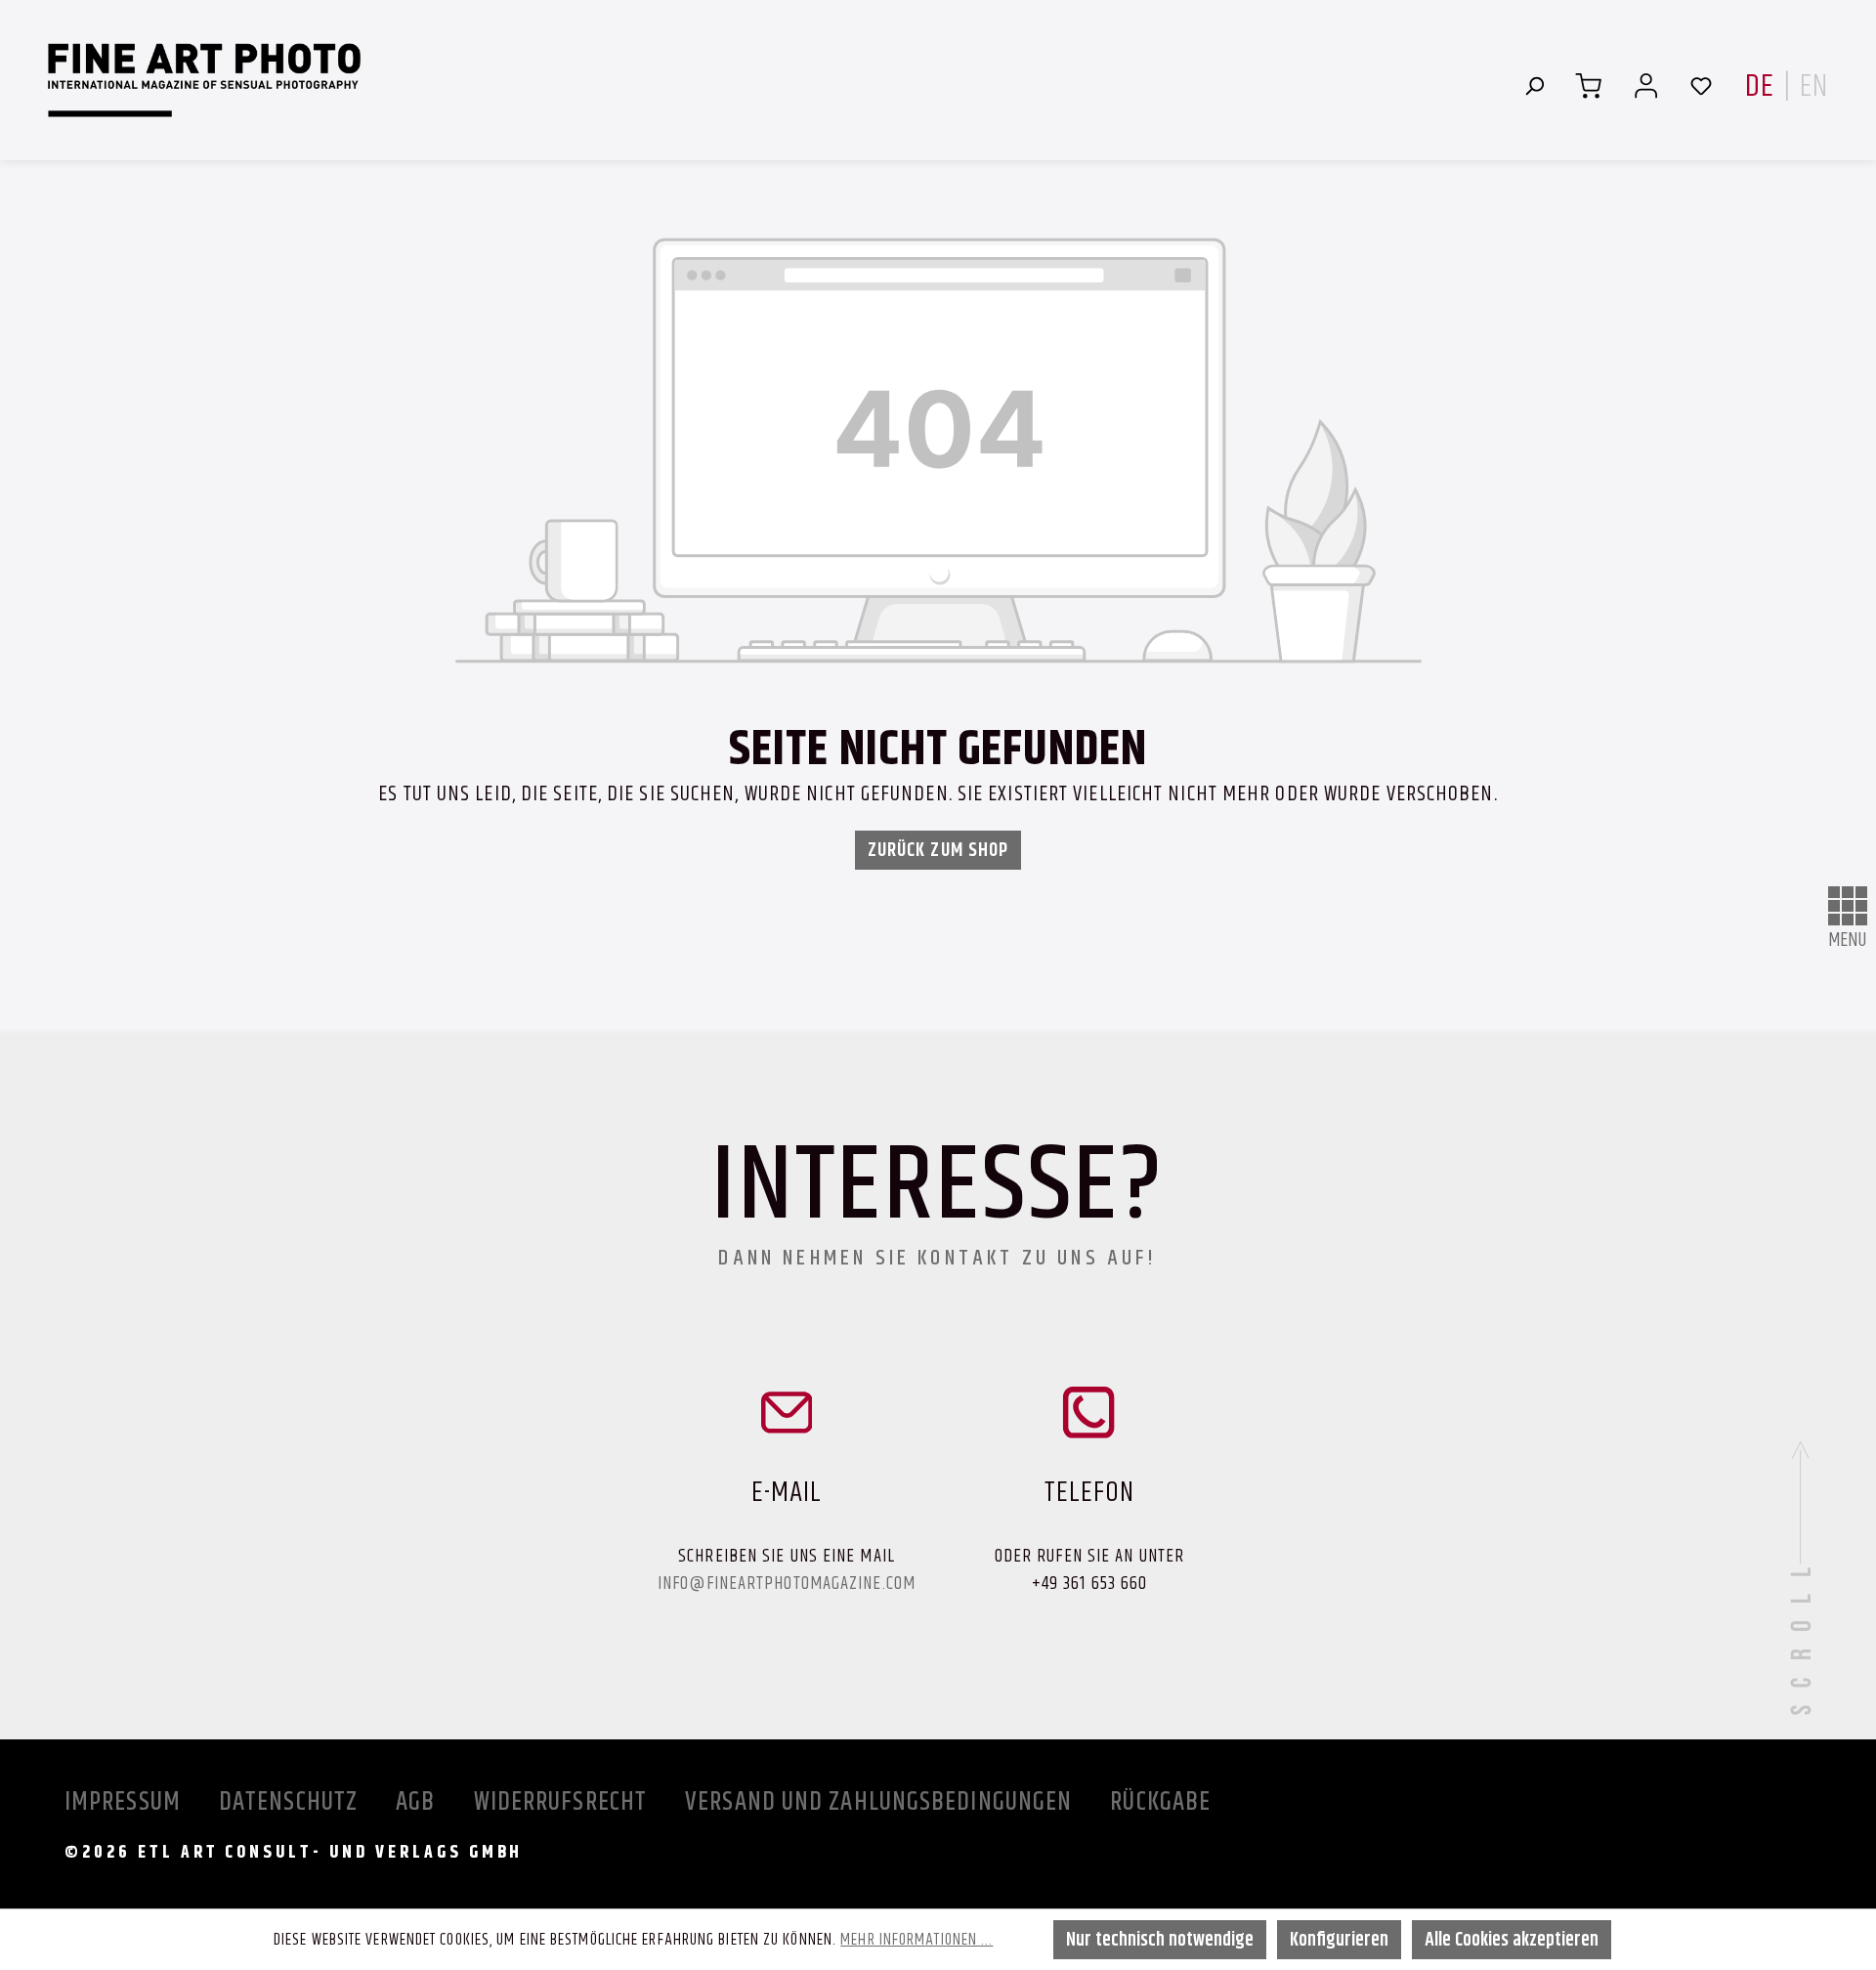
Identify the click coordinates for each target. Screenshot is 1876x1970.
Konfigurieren (1339, 1939)
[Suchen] (1534, 85)
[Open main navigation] (1848, 906)
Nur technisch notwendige (1160, 1939)
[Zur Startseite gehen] (204, 80)
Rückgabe (1160, 1801)
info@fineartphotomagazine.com (787, 1583)
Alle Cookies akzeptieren (1512, 1939)
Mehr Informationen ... (917, 1939)
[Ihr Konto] (1646, 85)
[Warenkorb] (1588, 85)
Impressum (126, 1801)
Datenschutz (291, 1801)
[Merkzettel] (1701, 85)
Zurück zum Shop (938, 850)
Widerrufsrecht (564, 1801)
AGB (418, 1801)
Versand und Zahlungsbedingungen (881, 1801)
